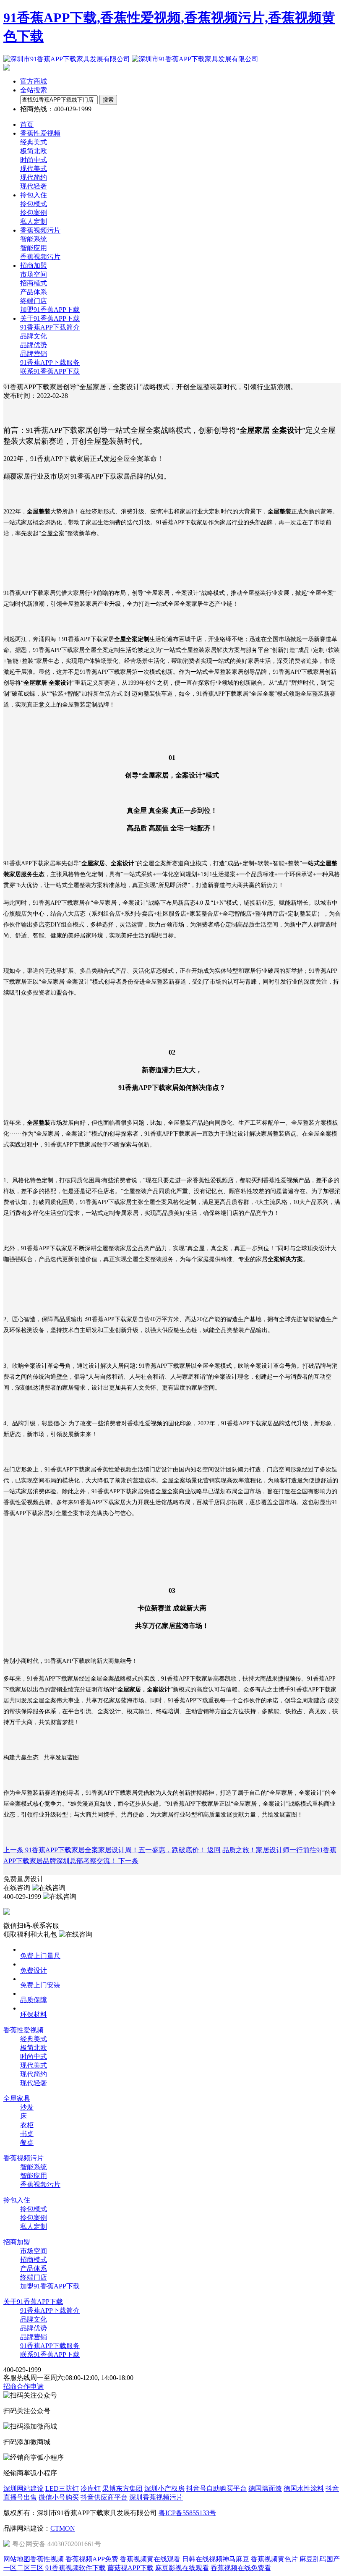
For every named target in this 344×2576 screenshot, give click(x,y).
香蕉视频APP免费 (92, 2559)
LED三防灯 (62, 2488)
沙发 (27, 2107)
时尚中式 (34, 160)
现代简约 (34, 177)
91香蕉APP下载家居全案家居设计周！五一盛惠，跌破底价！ (105, 1850)
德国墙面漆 (265, 2488)
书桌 (27, 2134)
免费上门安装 (40, 1985)
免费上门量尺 (40, 1956)
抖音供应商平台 (104, 2497)
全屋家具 (17, 2098)
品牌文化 (34, 336)
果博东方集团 (122, 2488)
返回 (214, 1850)
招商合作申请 (23, 2386)
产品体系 (34, 292)
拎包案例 (34, 213)
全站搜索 (34, 90)
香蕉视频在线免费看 (241, 2568)
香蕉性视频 (47, 2559)
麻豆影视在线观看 (182, 2568)
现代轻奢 (34, 186)
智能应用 (34, 248)
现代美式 (34, 169)
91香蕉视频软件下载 (76, 2568)
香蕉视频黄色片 (274, 2559)
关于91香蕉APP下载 (33, 2302)
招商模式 (34, 283)
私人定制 (34, 221)
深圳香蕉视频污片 (156, 2497)
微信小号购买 (59, 2497)
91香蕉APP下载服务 (50, 363)
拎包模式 (34, 204)
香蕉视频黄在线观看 (150, 2559)
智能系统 (34, 239)
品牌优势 (34, 345)
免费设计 (34, 1970)
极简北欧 (34, 151)
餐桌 (27, 2143)
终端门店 (34, 301)
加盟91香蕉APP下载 (50, 310)
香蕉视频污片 (40, 257)
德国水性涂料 (304, 2488)
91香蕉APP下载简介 (50, 327)
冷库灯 (91, 2488)
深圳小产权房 (164, 2488)
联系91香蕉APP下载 (50, 371)
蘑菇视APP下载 (130, 2568)
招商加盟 (17, 2242)
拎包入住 (17, 2200)
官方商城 (34, 81)
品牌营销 (34, 354)
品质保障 (34, 2000)
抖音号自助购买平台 (216, 2488)
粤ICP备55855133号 (187, 2513)
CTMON (63, 2528)
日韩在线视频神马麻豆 (216, 2559)
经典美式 (34, 142)
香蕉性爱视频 (23, 2030)
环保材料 (34, 2014)
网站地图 (17, 2559)
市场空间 (34, 274)
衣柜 (27, 2125)
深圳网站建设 (23, 2488)
